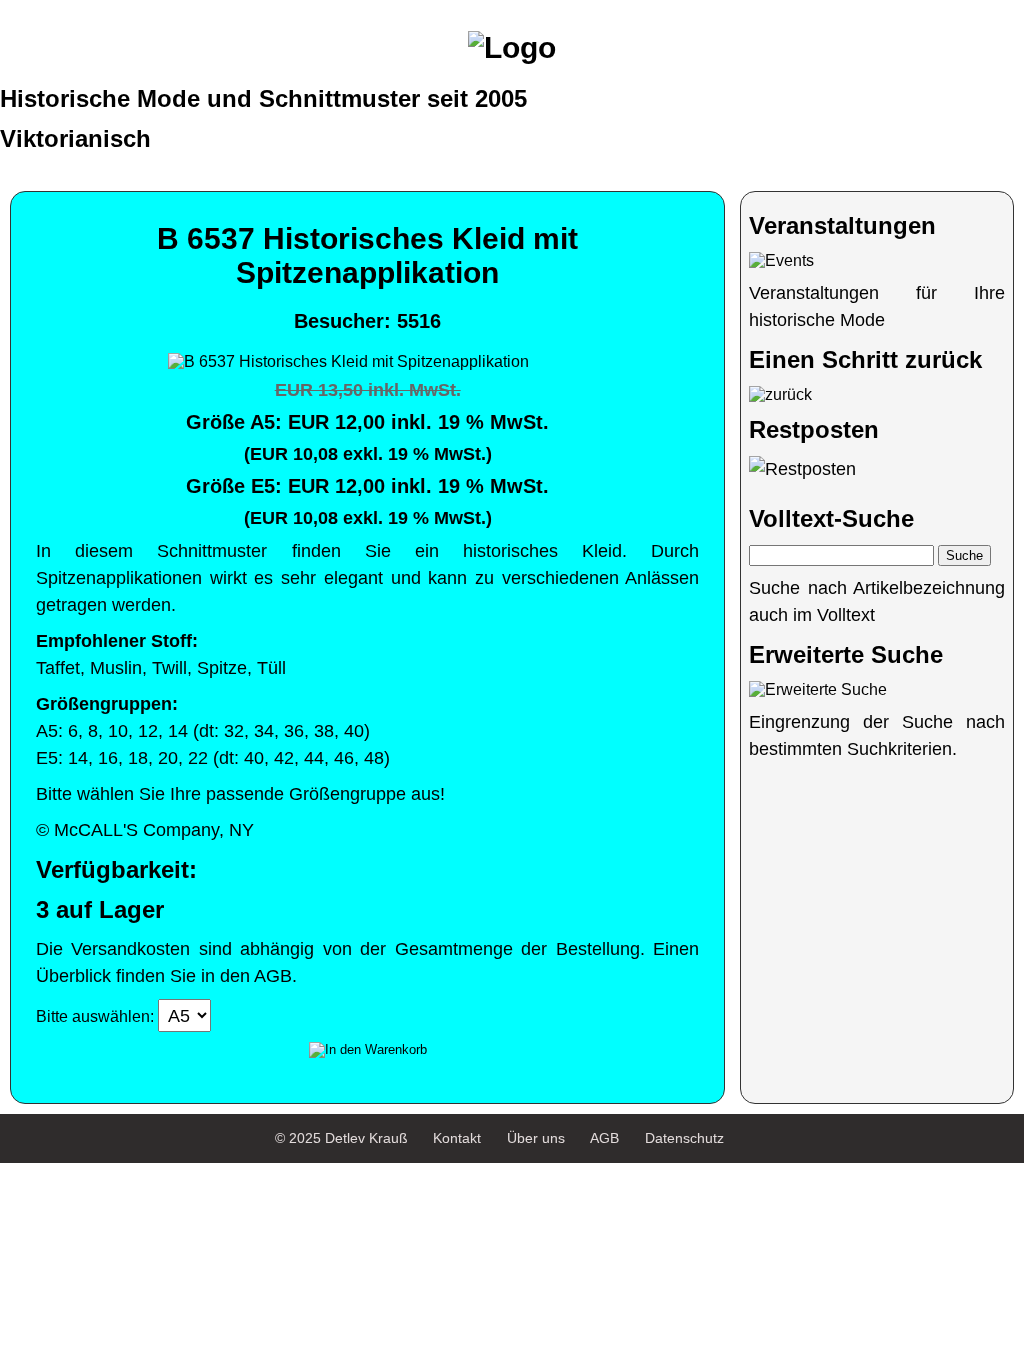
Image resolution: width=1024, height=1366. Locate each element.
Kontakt (457, 1138)
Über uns (536, 1138)
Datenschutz (684, 1138)
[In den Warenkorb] (368, 1050)
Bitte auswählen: (95, 1016)
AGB (604, 1138)
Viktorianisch (75, 138)
